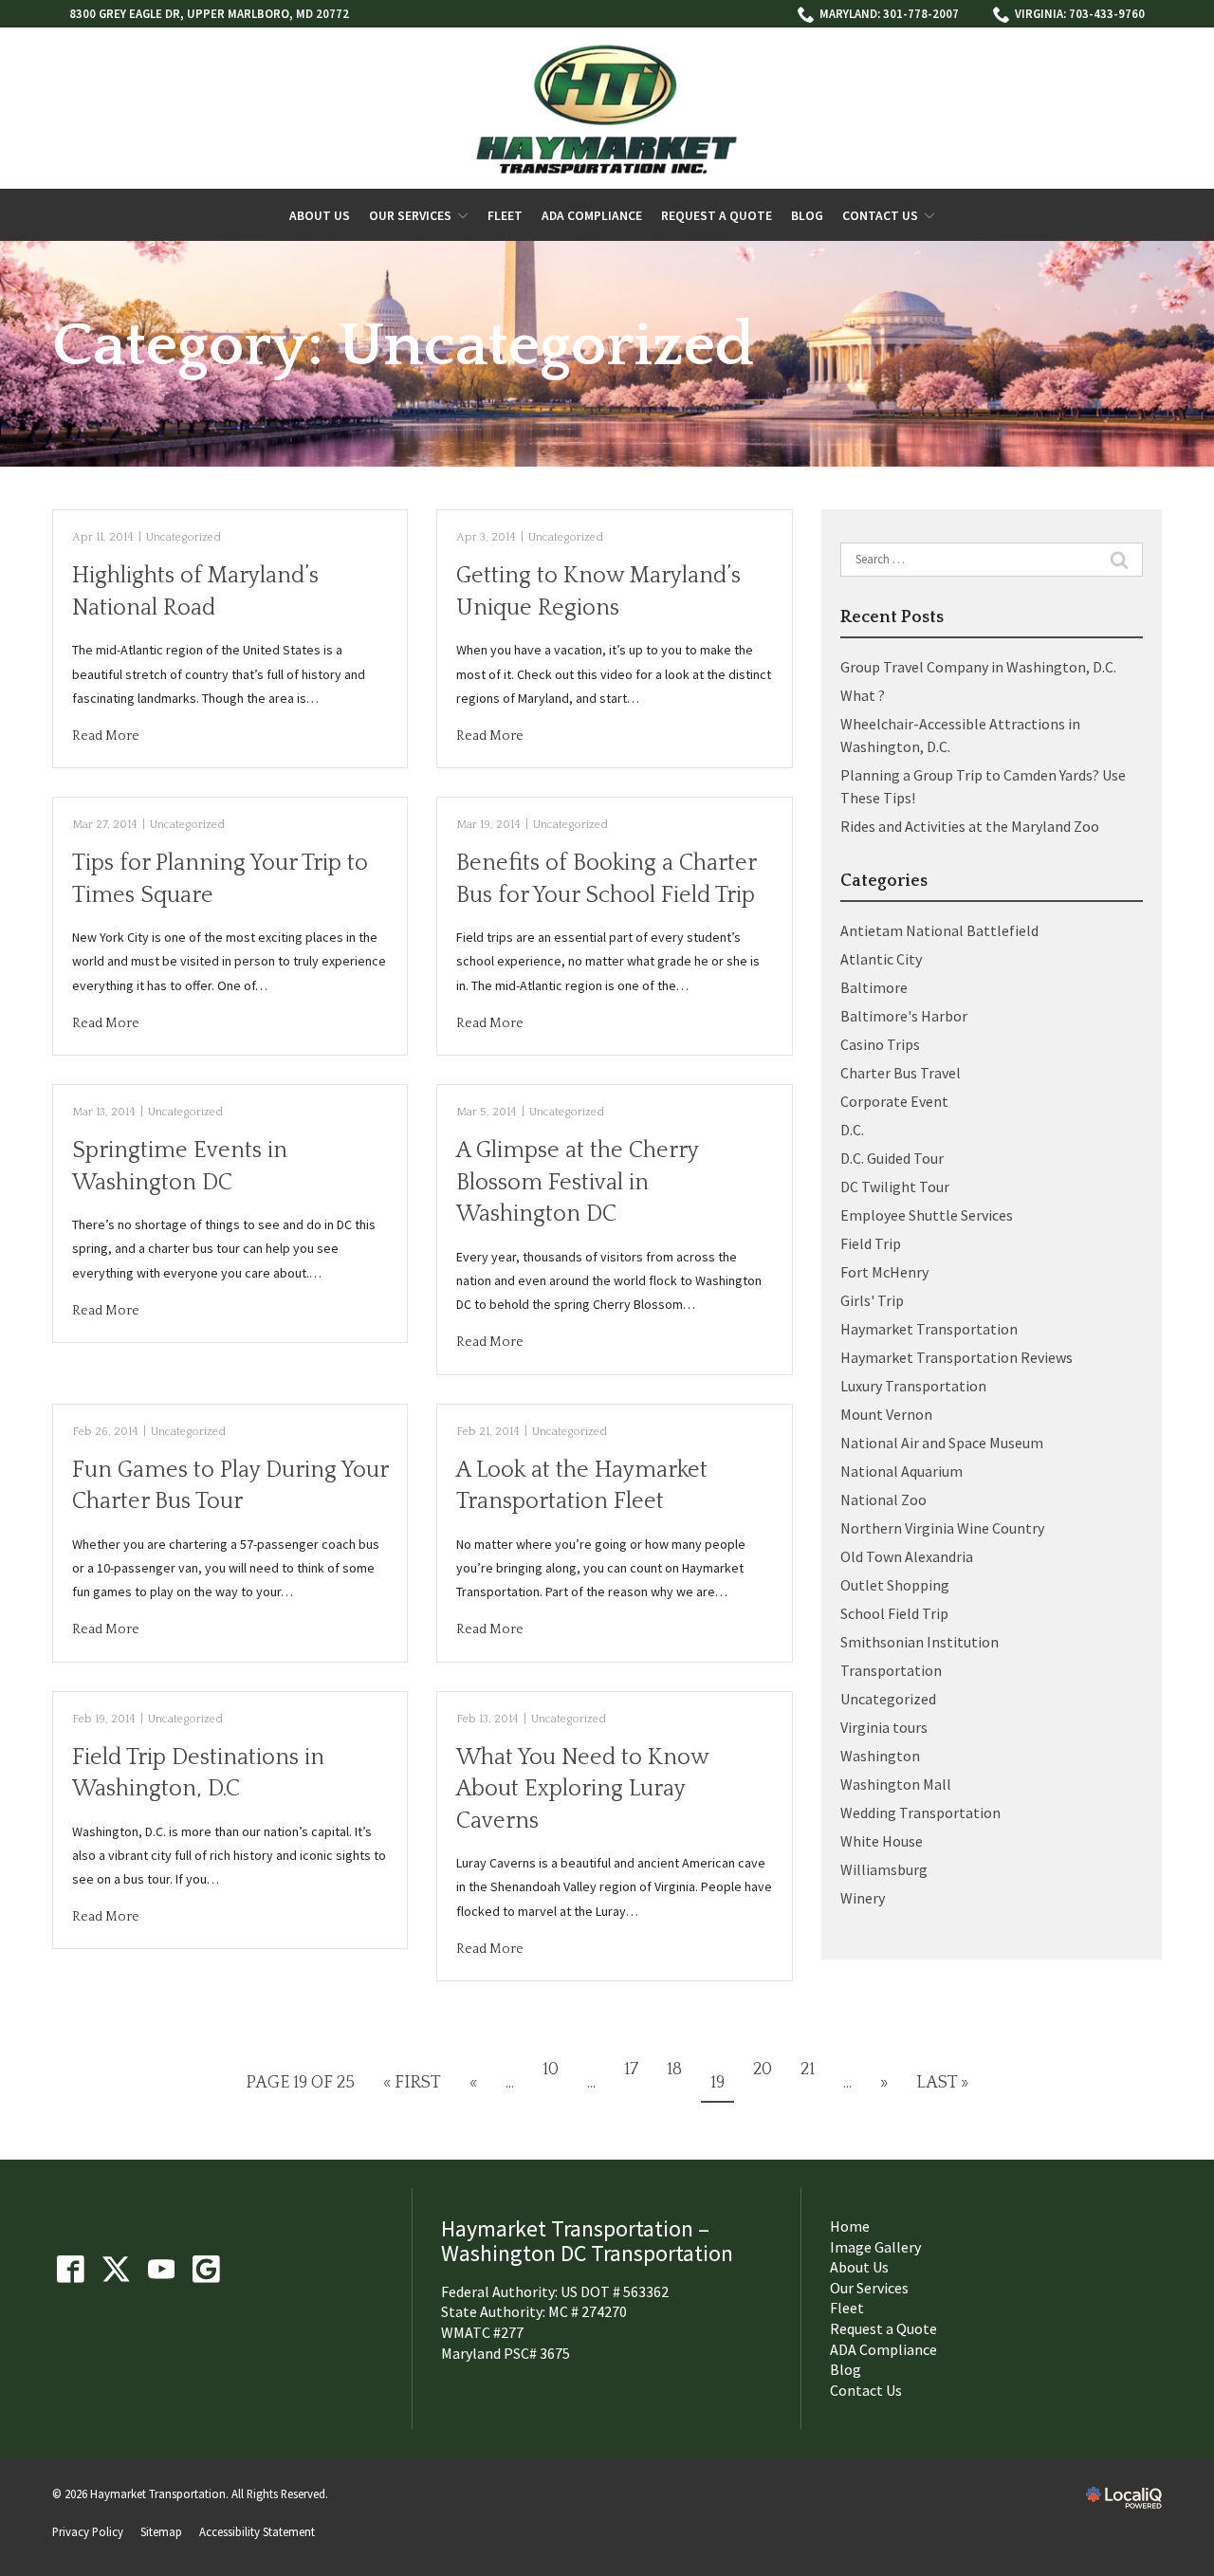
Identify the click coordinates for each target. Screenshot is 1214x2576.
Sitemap (161, 2531)
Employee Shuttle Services (927, 1215)
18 (674, 2070)
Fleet (505, 216)
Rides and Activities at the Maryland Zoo (970, 826)
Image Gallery (875, 2247)
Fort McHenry (884, 1272)
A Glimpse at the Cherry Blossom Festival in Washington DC (577, 1182)
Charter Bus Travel (901, 1073)
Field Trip (871, 1243)
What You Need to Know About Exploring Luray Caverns (582, 1789)
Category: (403, 346)
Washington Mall (896, 1784)
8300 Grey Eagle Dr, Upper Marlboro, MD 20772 (209, 13)
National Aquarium (901, 1471)
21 (808, 2070)
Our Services (410, 216)
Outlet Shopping (895, 1585)
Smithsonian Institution (920, 1642)
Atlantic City (881, 959)
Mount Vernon (886, 1414)
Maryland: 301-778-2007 (889, 13)
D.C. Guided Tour (892, 1158)
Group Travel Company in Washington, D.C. (978, 667)
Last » (942, 2083)
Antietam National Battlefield (939, 930)
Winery (863, 1898)
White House (882, 1841)
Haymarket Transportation (929, 1329)
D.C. (852, 1130)
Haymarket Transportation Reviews (956, 1357)
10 (551, 2070)
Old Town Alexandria (907, 1556)
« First (412, 2083)
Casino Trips (880, 1044)
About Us (320, 216)
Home (850, 2226)
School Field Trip (894, 1613)
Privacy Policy (88, 2531)
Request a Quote (717, 216)
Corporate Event (894, 1101)
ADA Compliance (592, 216)
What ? (863, 695)
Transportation (891, 1670)
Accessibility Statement (257, 2531)
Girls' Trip (872, 1300)
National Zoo (883, 1500)
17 (631, 2070)
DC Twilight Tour (895, 1187)
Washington (880, 1756)
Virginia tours (884, 1727)
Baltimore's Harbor (904, 1016)
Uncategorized (184, 537)
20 (763, 2070)
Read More (106, 736)
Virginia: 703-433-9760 (1080, 13)
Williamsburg (884, 1869)
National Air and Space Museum (942, 1443)
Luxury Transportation (913, 1386)
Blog (807, 216)
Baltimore (874, 987)
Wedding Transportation (920, 1812)
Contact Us (880, 216)
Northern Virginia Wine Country (942, 1528)
